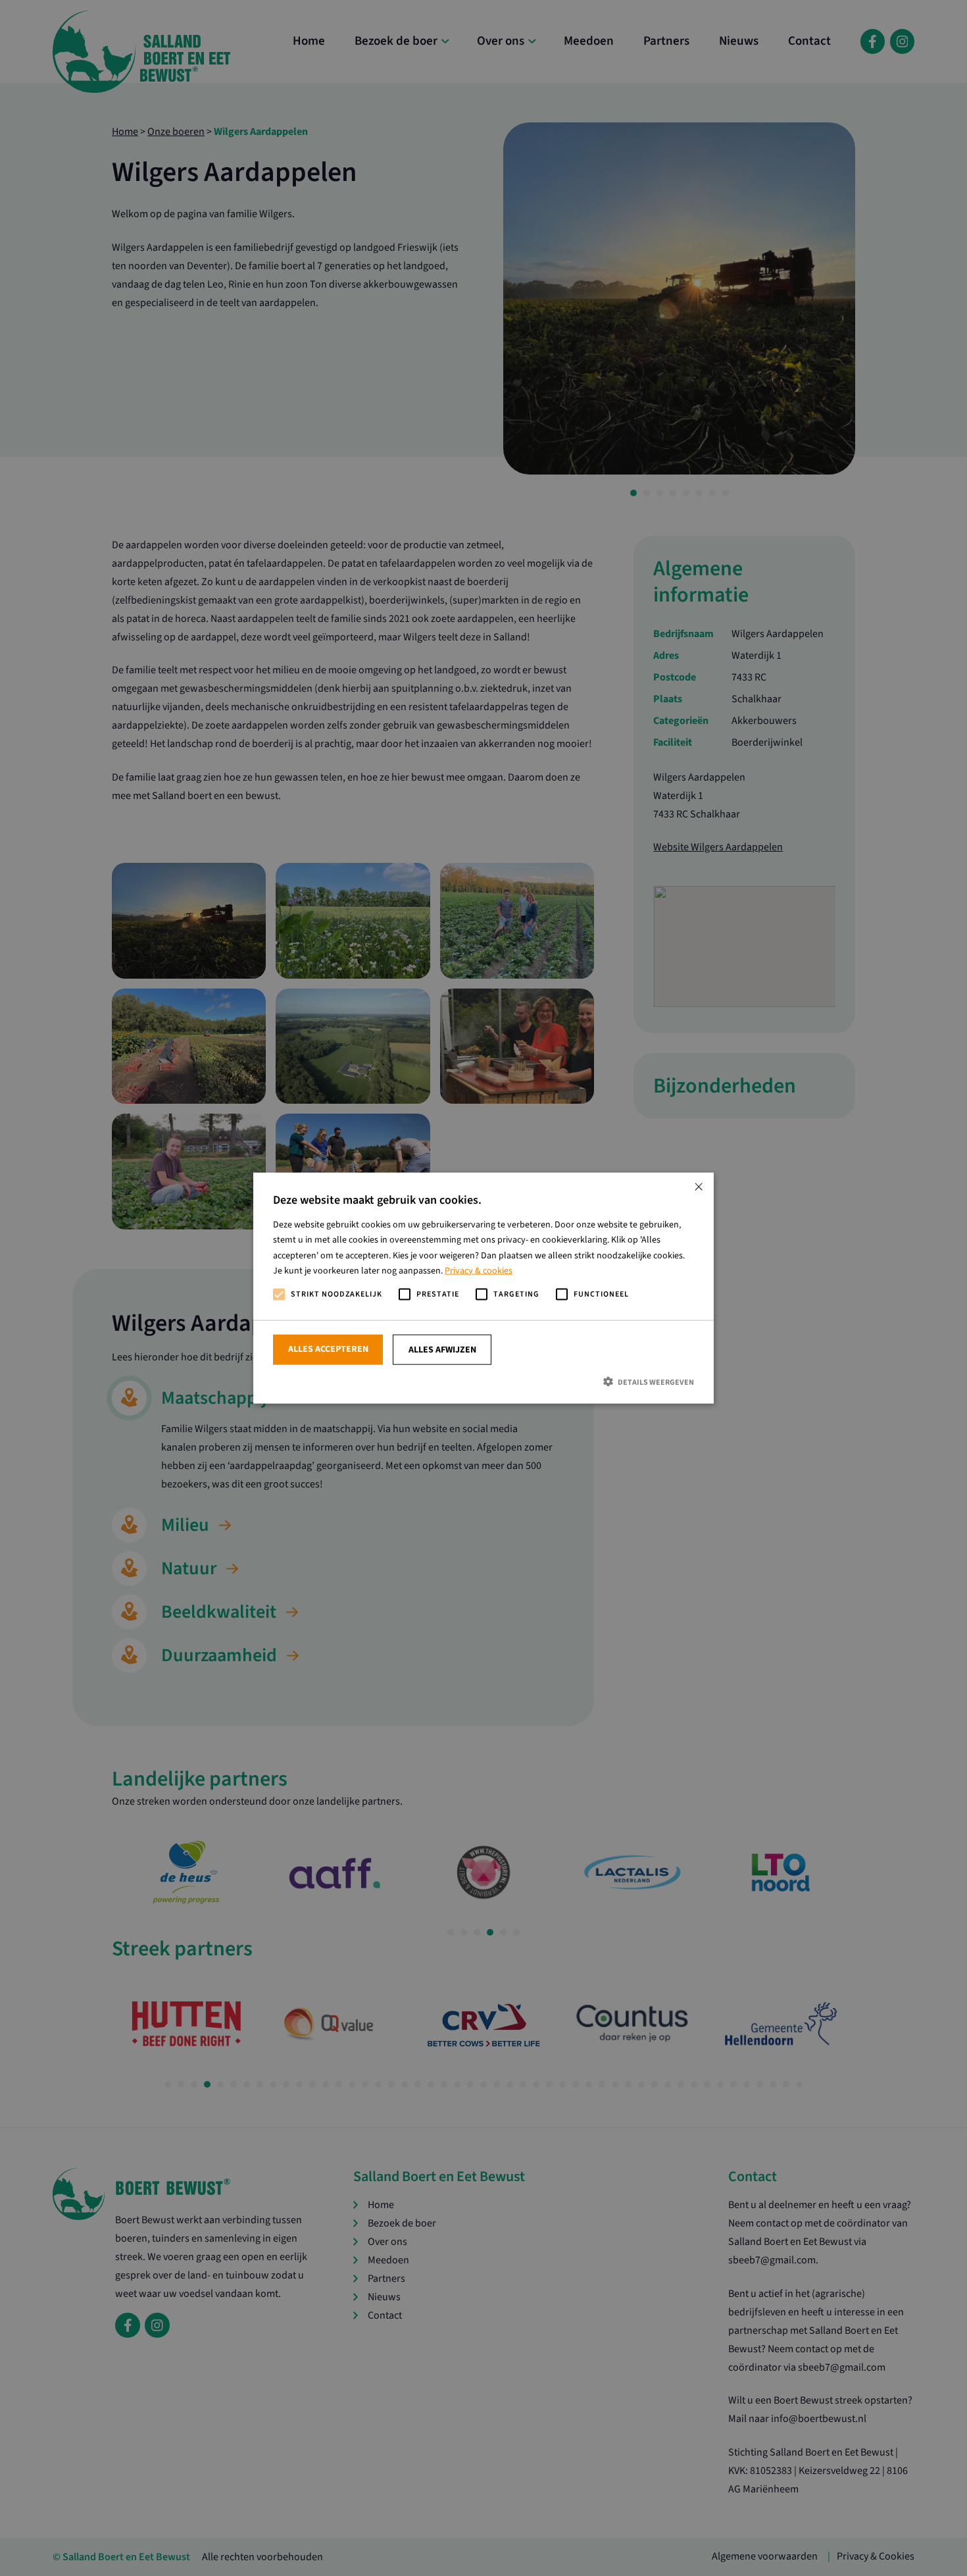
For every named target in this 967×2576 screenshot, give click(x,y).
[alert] (484, 1288)
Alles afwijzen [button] (442, 1350)
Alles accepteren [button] (328, 1349)
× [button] (699, 1188)
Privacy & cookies (479, 1270)
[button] (484, 1382)
